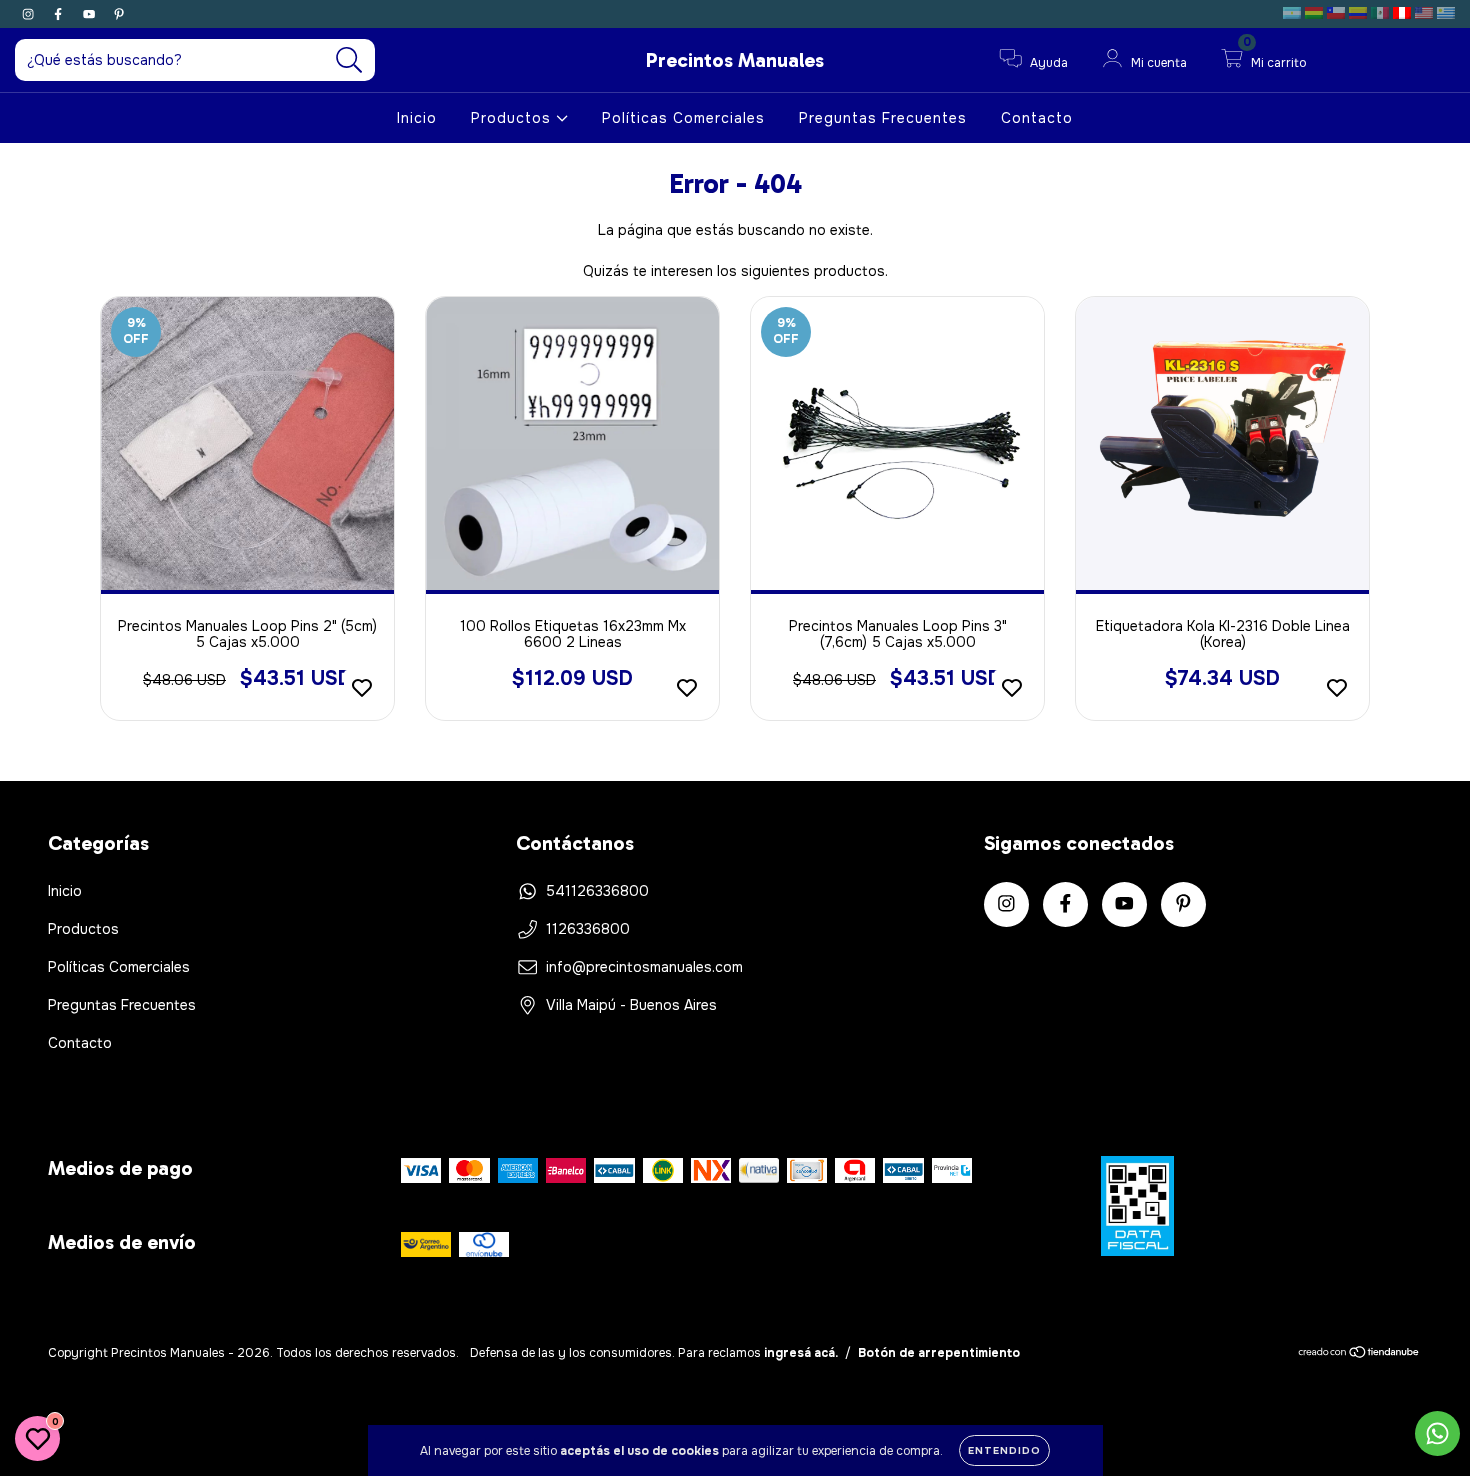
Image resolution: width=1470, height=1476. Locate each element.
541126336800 (597, 891)
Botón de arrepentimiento (939, 1353)
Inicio (417, 118)
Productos (513, 118)
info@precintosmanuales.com (644, 967)
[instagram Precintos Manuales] (30, 14)
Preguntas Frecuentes (883, 118)
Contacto (1037, 118)
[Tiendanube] (1359, 1355)
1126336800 (588, 929)
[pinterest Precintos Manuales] (119, 14)
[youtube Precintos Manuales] (91, 14)
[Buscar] (349, 60)
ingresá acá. (801, 1353)
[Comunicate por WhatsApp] (1437, 1433)
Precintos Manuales (735, 60)
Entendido (1004, 1450)
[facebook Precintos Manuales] (60, 14)
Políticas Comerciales (683, 118)
